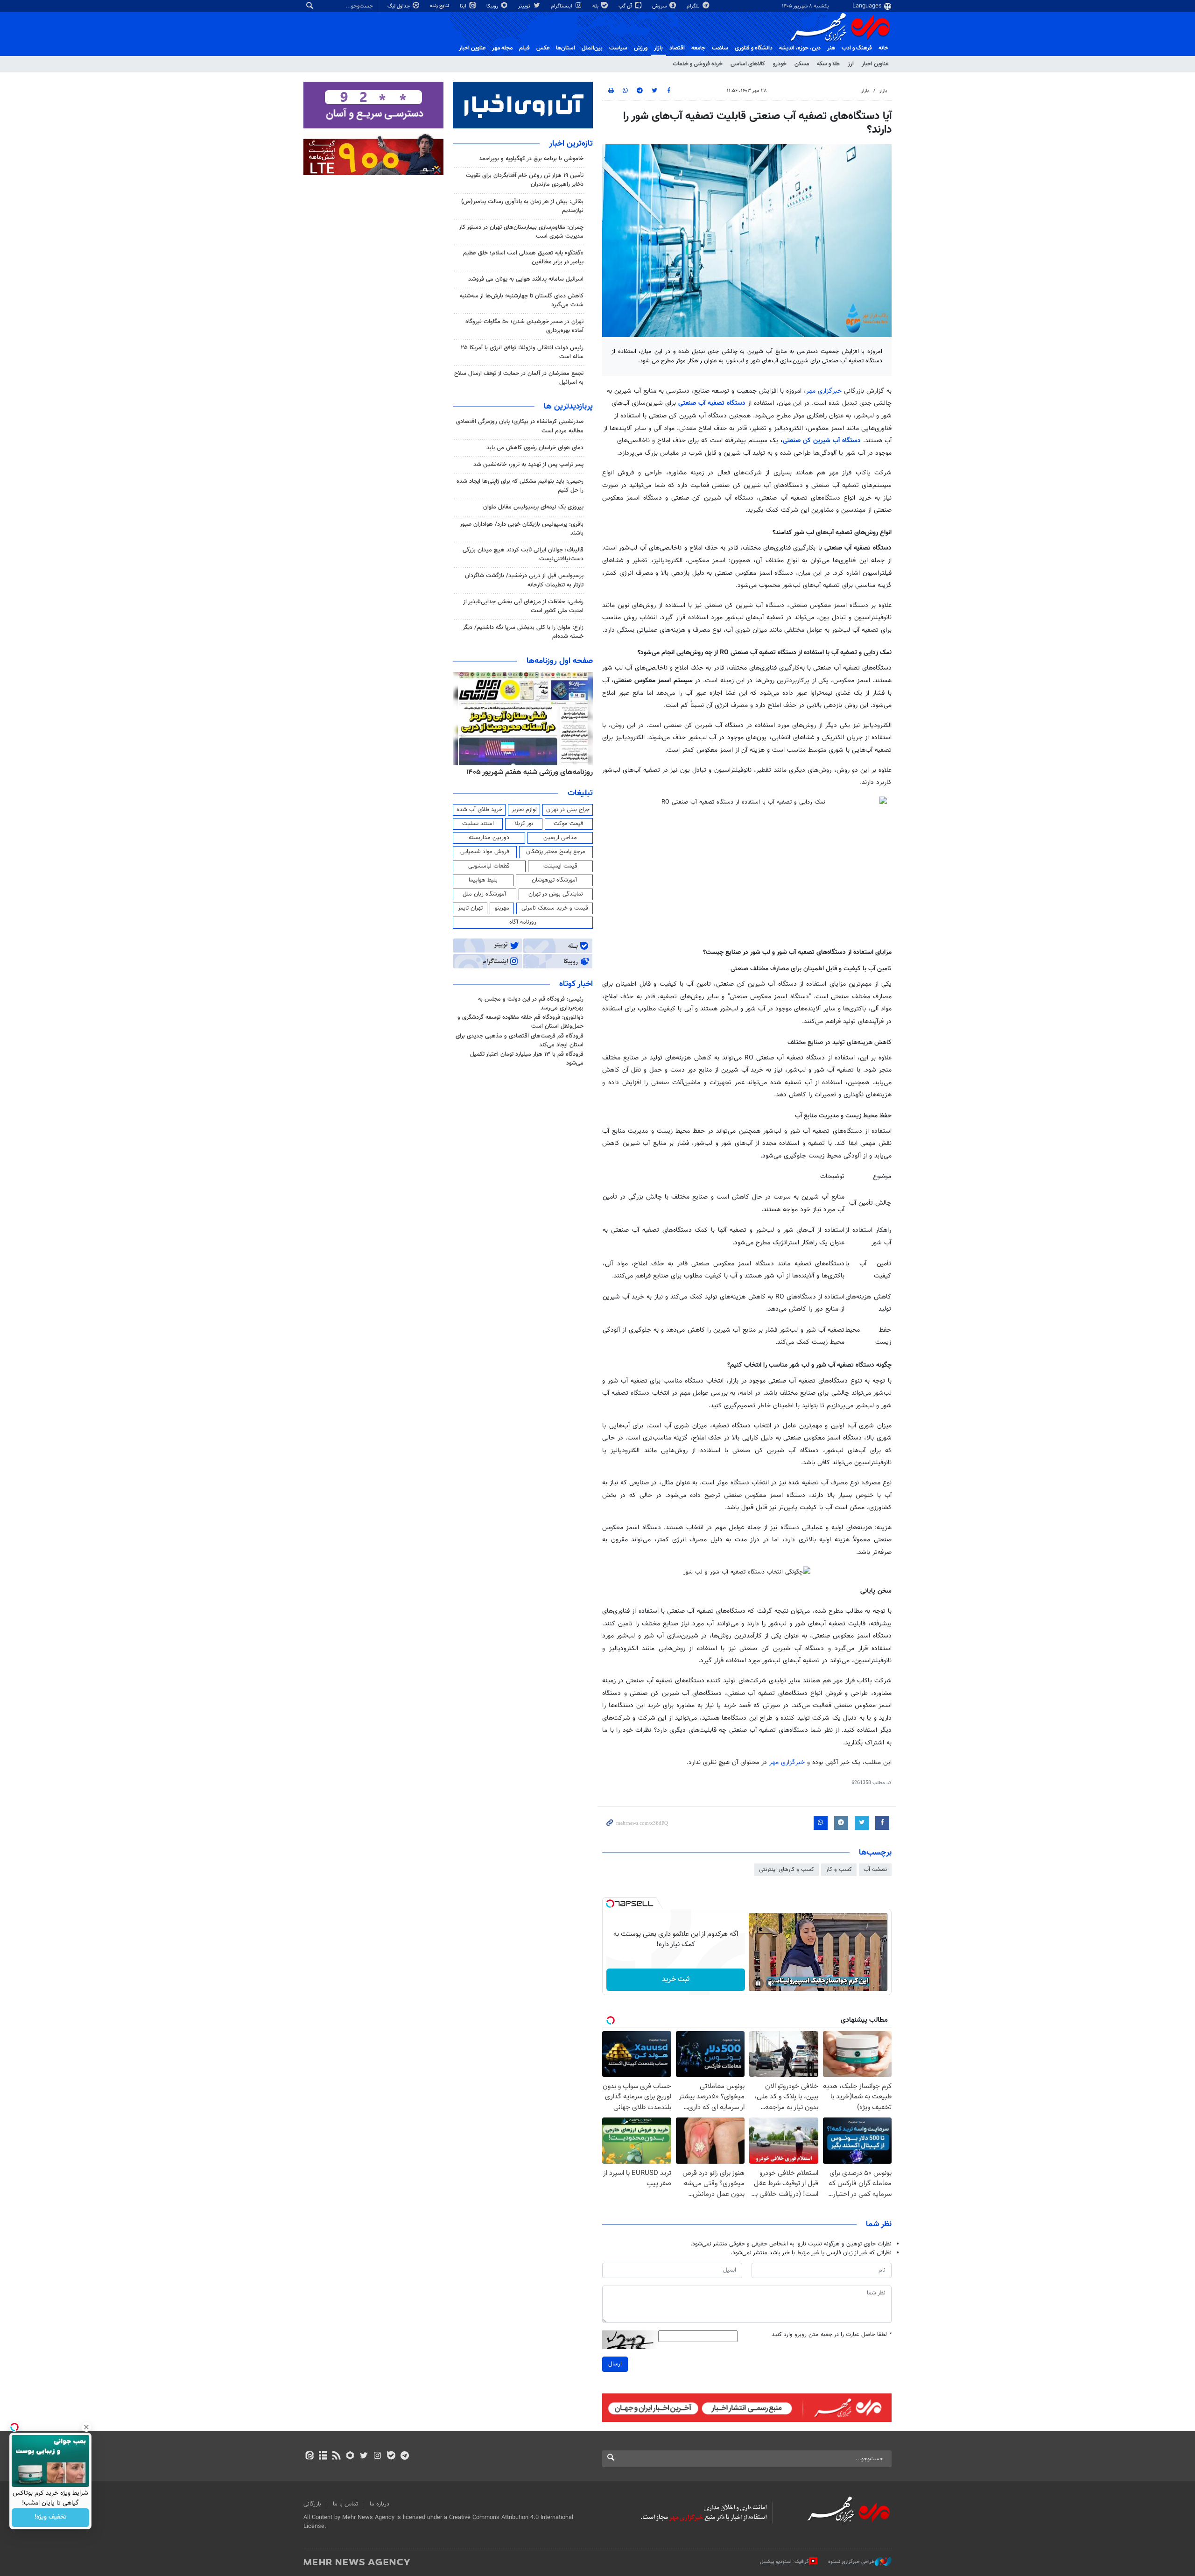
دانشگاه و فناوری (754, 48)
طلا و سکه (828, 64)
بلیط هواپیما (483, 880)
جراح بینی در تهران (568, 810)
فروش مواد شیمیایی (485, 852)
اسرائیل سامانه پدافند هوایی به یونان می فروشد (526, 279)
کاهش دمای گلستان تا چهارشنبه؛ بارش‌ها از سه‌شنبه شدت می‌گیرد (522, 300)
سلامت (720, 48)
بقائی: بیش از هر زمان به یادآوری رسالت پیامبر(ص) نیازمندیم (522, 206)
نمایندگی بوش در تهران (556, 894)
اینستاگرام (562, 6)
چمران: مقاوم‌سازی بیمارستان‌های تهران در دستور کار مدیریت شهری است (521, 232)
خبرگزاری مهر (824, 391)
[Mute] (771, 1983)
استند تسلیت (478, 824)
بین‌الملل (592, 48)
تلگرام (694, 6)
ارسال (615, 2364)
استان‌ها (566, 48)
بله (596, 6)
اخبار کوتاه (576, 984)
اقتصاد (677, 48)
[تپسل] (610, 1904)
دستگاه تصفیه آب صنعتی (713, 403)
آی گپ (626, 6)
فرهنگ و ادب (857, 48)
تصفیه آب (875, 1870)
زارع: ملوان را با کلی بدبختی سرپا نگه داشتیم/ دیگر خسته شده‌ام (523, 632)
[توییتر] (364, 2456)
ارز (851, 64)
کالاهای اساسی (748, 64)
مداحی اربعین (560, 838)
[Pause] (758, 1983)
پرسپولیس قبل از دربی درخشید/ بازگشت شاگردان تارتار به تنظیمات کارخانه (524, 580)
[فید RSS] (336, 2456)
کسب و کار (839, 1870)
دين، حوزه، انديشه (800, 48)
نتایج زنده (440, 6)
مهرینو (502, 908)
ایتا (464, 6)
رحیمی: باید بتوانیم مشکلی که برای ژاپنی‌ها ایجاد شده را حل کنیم (520, 486)
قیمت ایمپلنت (560, 866)
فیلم (524, 48)
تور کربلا (524, 824)
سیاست (618, 48)
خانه (883, 48)
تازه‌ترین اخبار (571, 144)
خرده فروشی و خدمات (698, 64)
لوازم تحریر (524, 810)
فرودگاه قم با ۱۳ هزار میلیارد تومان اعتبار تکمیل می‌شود (527, 1059)
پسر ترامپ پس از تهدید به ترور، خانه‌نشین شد (528, 465)
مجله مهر (502, 48)
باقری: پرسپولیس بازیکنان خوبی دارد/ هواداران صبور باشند (522, 529)
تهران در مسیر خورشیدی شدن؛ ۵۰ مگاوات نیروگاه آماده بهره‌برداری (524, 326)
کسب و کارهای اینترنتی (787, 1870)
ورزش (641, 48)
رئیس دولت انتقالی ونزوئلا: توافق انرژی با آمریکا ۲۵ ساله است (522, 352)
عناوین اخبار (875, 64)
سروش (660, 6)
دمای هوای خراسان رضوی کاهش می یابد (535, 448)
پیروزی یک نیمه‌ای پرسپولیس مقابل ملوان (533, 507)
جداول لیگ (399, 6)
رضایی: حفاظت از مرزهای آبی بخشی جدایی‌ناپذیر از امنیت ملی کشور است (523, 606)
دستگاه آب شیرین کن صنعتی (823, 441)
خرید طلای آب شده (479, 810)
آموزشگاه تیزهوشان (554, 880)
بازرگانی (312, 2504)
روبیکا (493, 6)
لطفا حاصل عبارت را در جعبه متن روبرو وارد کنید (832, 2335)
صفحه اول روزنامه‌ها (560, 661)
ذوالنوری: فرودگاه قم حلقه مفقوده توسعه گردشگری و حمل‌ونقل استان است (520, 1022)
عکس (543, 48)
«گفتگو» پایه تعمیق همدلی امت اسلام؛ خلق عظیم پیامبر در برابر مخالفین (523, 258)
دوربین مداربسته (489, 838)
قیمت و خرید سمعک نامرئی (555, 908)
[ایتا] (309, 2456)
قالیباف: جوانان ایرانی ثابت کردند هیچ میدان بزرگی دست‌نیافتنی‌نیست (523, 554)
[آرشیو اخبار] (323, 2456)
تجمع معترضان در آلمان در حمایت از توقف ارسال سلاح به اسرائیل (519, 378)
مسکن (802, 64)
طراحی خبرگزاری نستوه (851, 2562)
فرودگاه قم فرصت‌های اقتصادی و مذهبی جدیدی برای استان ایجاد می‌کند (520, 1041)
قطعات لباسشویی (489, 866)
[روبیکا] (350, 2456)
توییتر (525, 6)
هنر (831, 48)
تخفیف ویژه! (51, 2518)
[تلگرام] (404, 2456)
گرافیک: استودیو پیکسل (784, 2562)
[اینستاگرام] (377, 2456)
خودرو (780, 64)
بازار (658, 48)
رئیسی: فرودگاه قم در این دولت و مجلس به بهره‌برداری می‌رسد (531, 1004)
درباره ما (380, 2504)
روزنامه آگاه (523, 922)
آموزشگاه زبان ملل (484, 894)
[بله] (391, 2456)
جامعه (698, 48)
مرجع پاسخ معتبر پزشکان (556, 852)
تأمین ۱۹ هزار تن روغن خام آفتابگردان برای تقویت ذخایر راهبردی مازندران (525, 180)
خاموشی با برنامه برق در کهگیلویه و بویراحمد (531, 159)
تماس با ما (345, 2504)
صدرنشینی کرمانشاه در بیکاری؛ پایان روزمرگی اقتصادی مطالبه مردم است (520, 426)
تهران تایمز (470, 908)
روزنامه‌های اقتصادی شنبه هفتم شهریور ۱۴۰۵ (527, 772)
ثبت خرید (676, 1980)
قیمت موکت (569, 824)
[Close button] (86, 2427)
